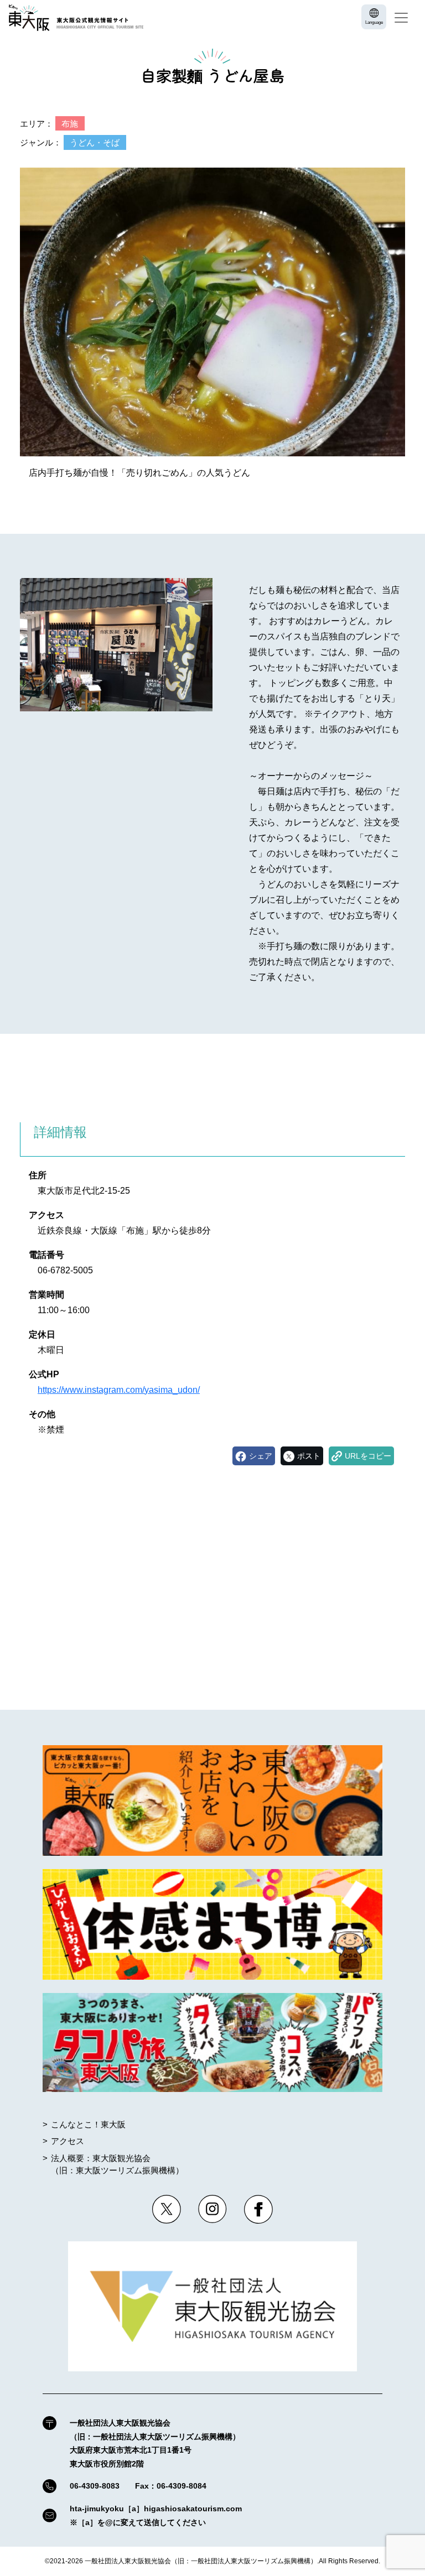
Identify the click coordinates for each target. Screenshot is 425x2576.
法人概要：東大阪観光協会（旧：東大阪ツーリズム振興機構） (117, 2164)
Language (374, 22)
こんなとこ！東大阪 (88, 2124)
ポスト (309, 1456)
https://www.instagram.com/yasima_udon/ (119, 1390)
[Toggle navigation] (401, 18)
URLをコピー (368, 1456)
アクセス (68, 2141)
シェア (261, 1456)
